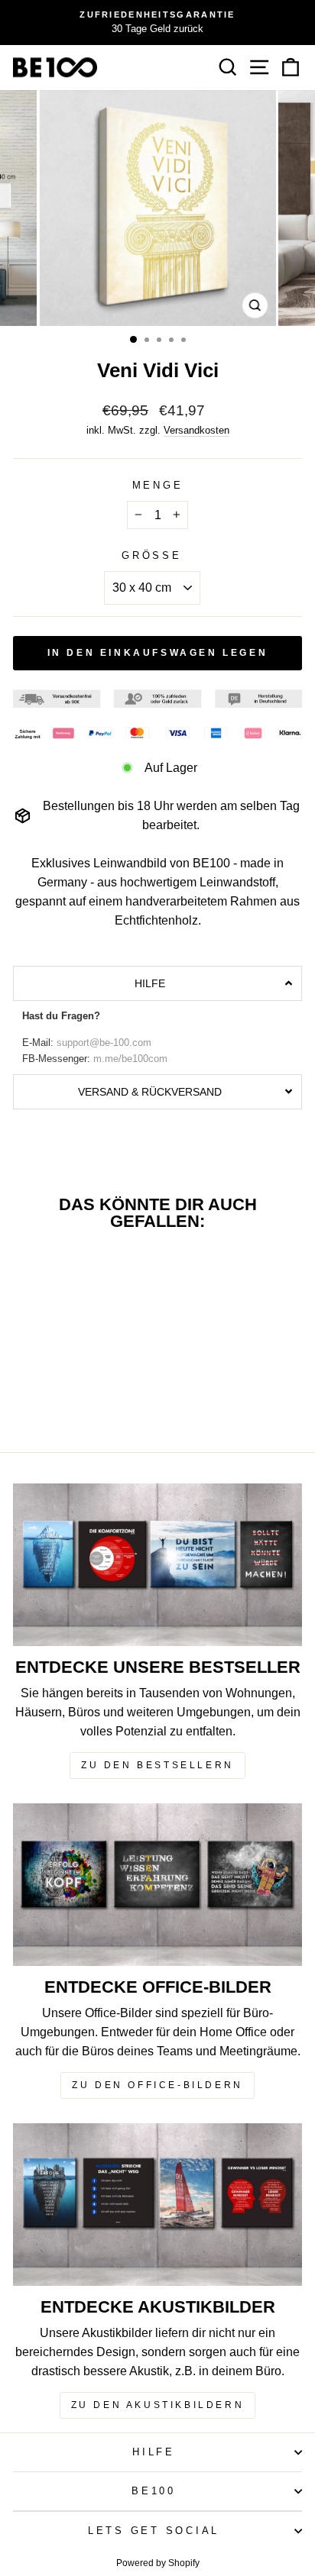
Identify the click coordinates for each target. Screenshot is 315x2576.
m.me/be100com (130, 1059)
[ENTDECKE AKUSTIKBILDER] (157, 2205)
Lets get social (154, 2531)
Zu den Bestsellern (157, 1765)
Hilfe (154, 2452)
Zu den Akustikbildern (158, 2405)
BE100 (154, 2491)
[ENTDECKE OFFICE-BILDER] (157, 1885)
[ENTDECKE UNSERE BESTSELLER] (157, 1565)
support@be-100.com (104, 1043)
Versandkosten (196, 430)
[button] (157, 983)
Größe (152, 556)
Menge (158, 486)
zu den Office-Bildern (157, 2085)
